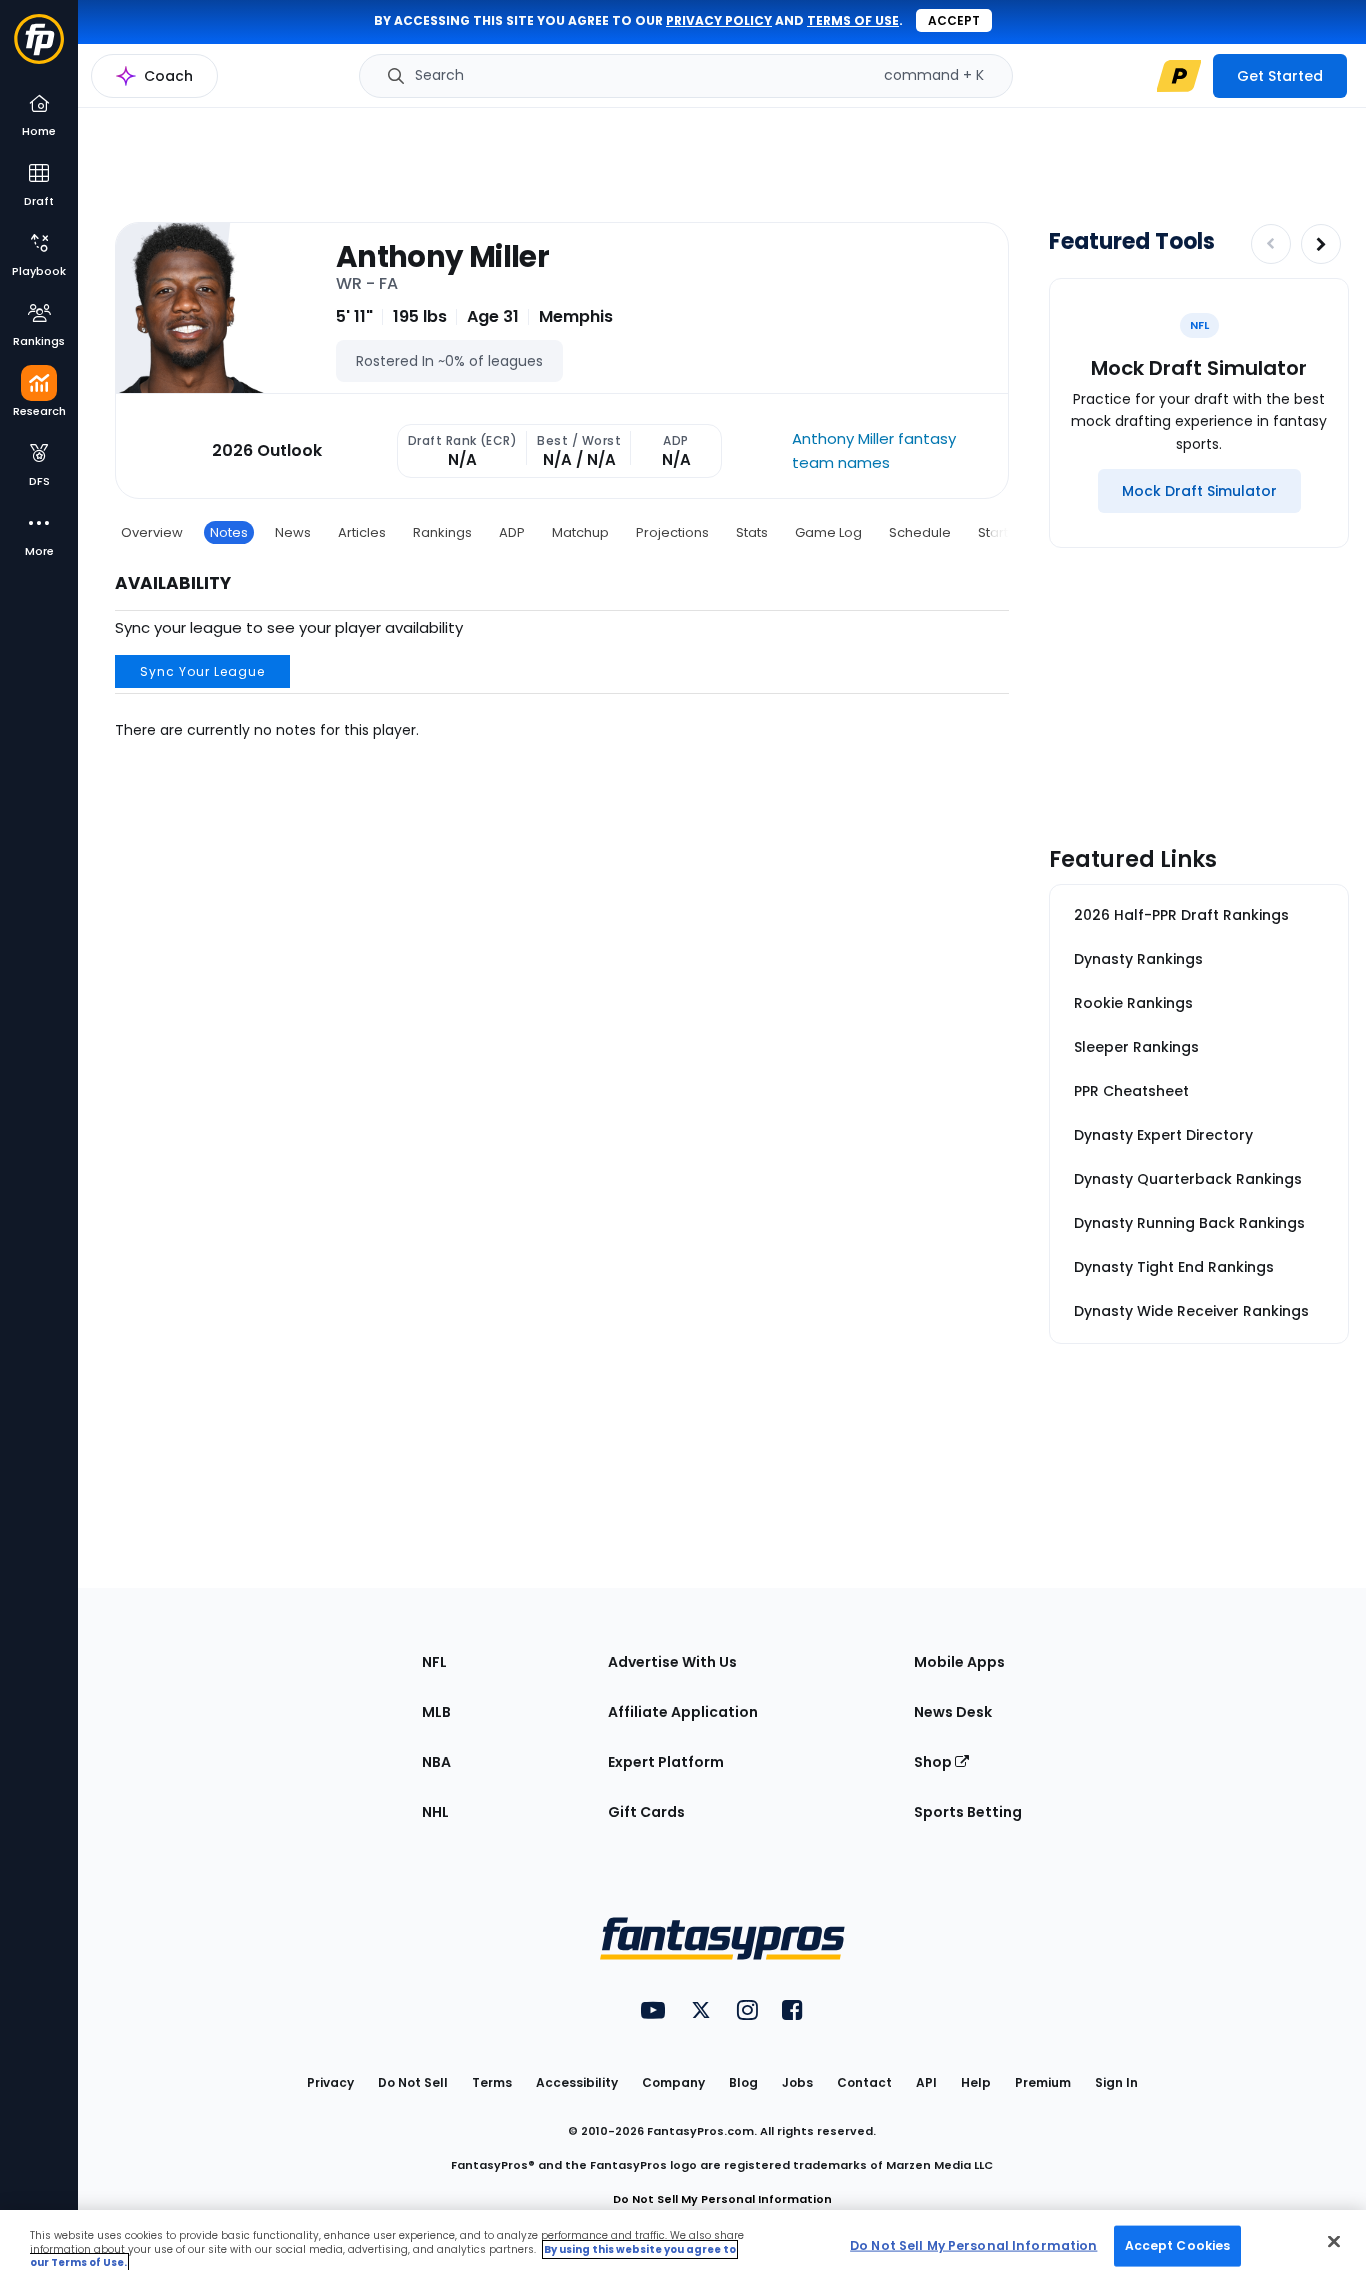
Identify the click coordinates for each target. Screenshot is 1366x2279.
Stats (752, 532)
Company (673, 2082)
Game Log (828, 532)
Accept (954, 20)
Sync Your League (202, 671)
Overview (152, 532)
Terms (492, 2082)
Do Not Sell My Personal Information (722, 2199)
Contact (864, 2082)
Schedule (920, 532)
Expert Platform (666, 1762)
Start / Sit (1006, 532)
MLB (436, 1712)
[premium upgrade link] (1179, 76)
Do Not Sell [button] (413, 2082)
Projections (672, 532)
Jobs (797, 2082)
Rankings (442, 532)
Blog (743, 2082)
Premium (1043, 2082)
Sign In (1116, 2082)
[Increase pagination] (1321, 244)
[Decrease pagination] (1271, 244)
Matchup (580, 532)
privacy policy (719, 20)
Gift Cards (646, 1812)
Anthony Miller (442, 256)
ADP (512, 532)
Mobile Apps (959, 1662)
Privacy (330, 2082)
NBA (436, 1762)
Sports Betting (968, 1812)
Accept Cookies (1178, 2244)
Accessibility (577, 2082)
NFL (434, 1662)
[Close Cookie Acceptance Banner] (1334, 2241)
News (293, 532)
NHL (435, 1812)
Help (976, 2082)
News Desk (953, 1712)
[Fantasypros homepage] (39, 48)
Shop (934, 1762)
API (926, 2082)
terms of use (853, 20)
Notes (229, 532)
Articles (362, 532)
